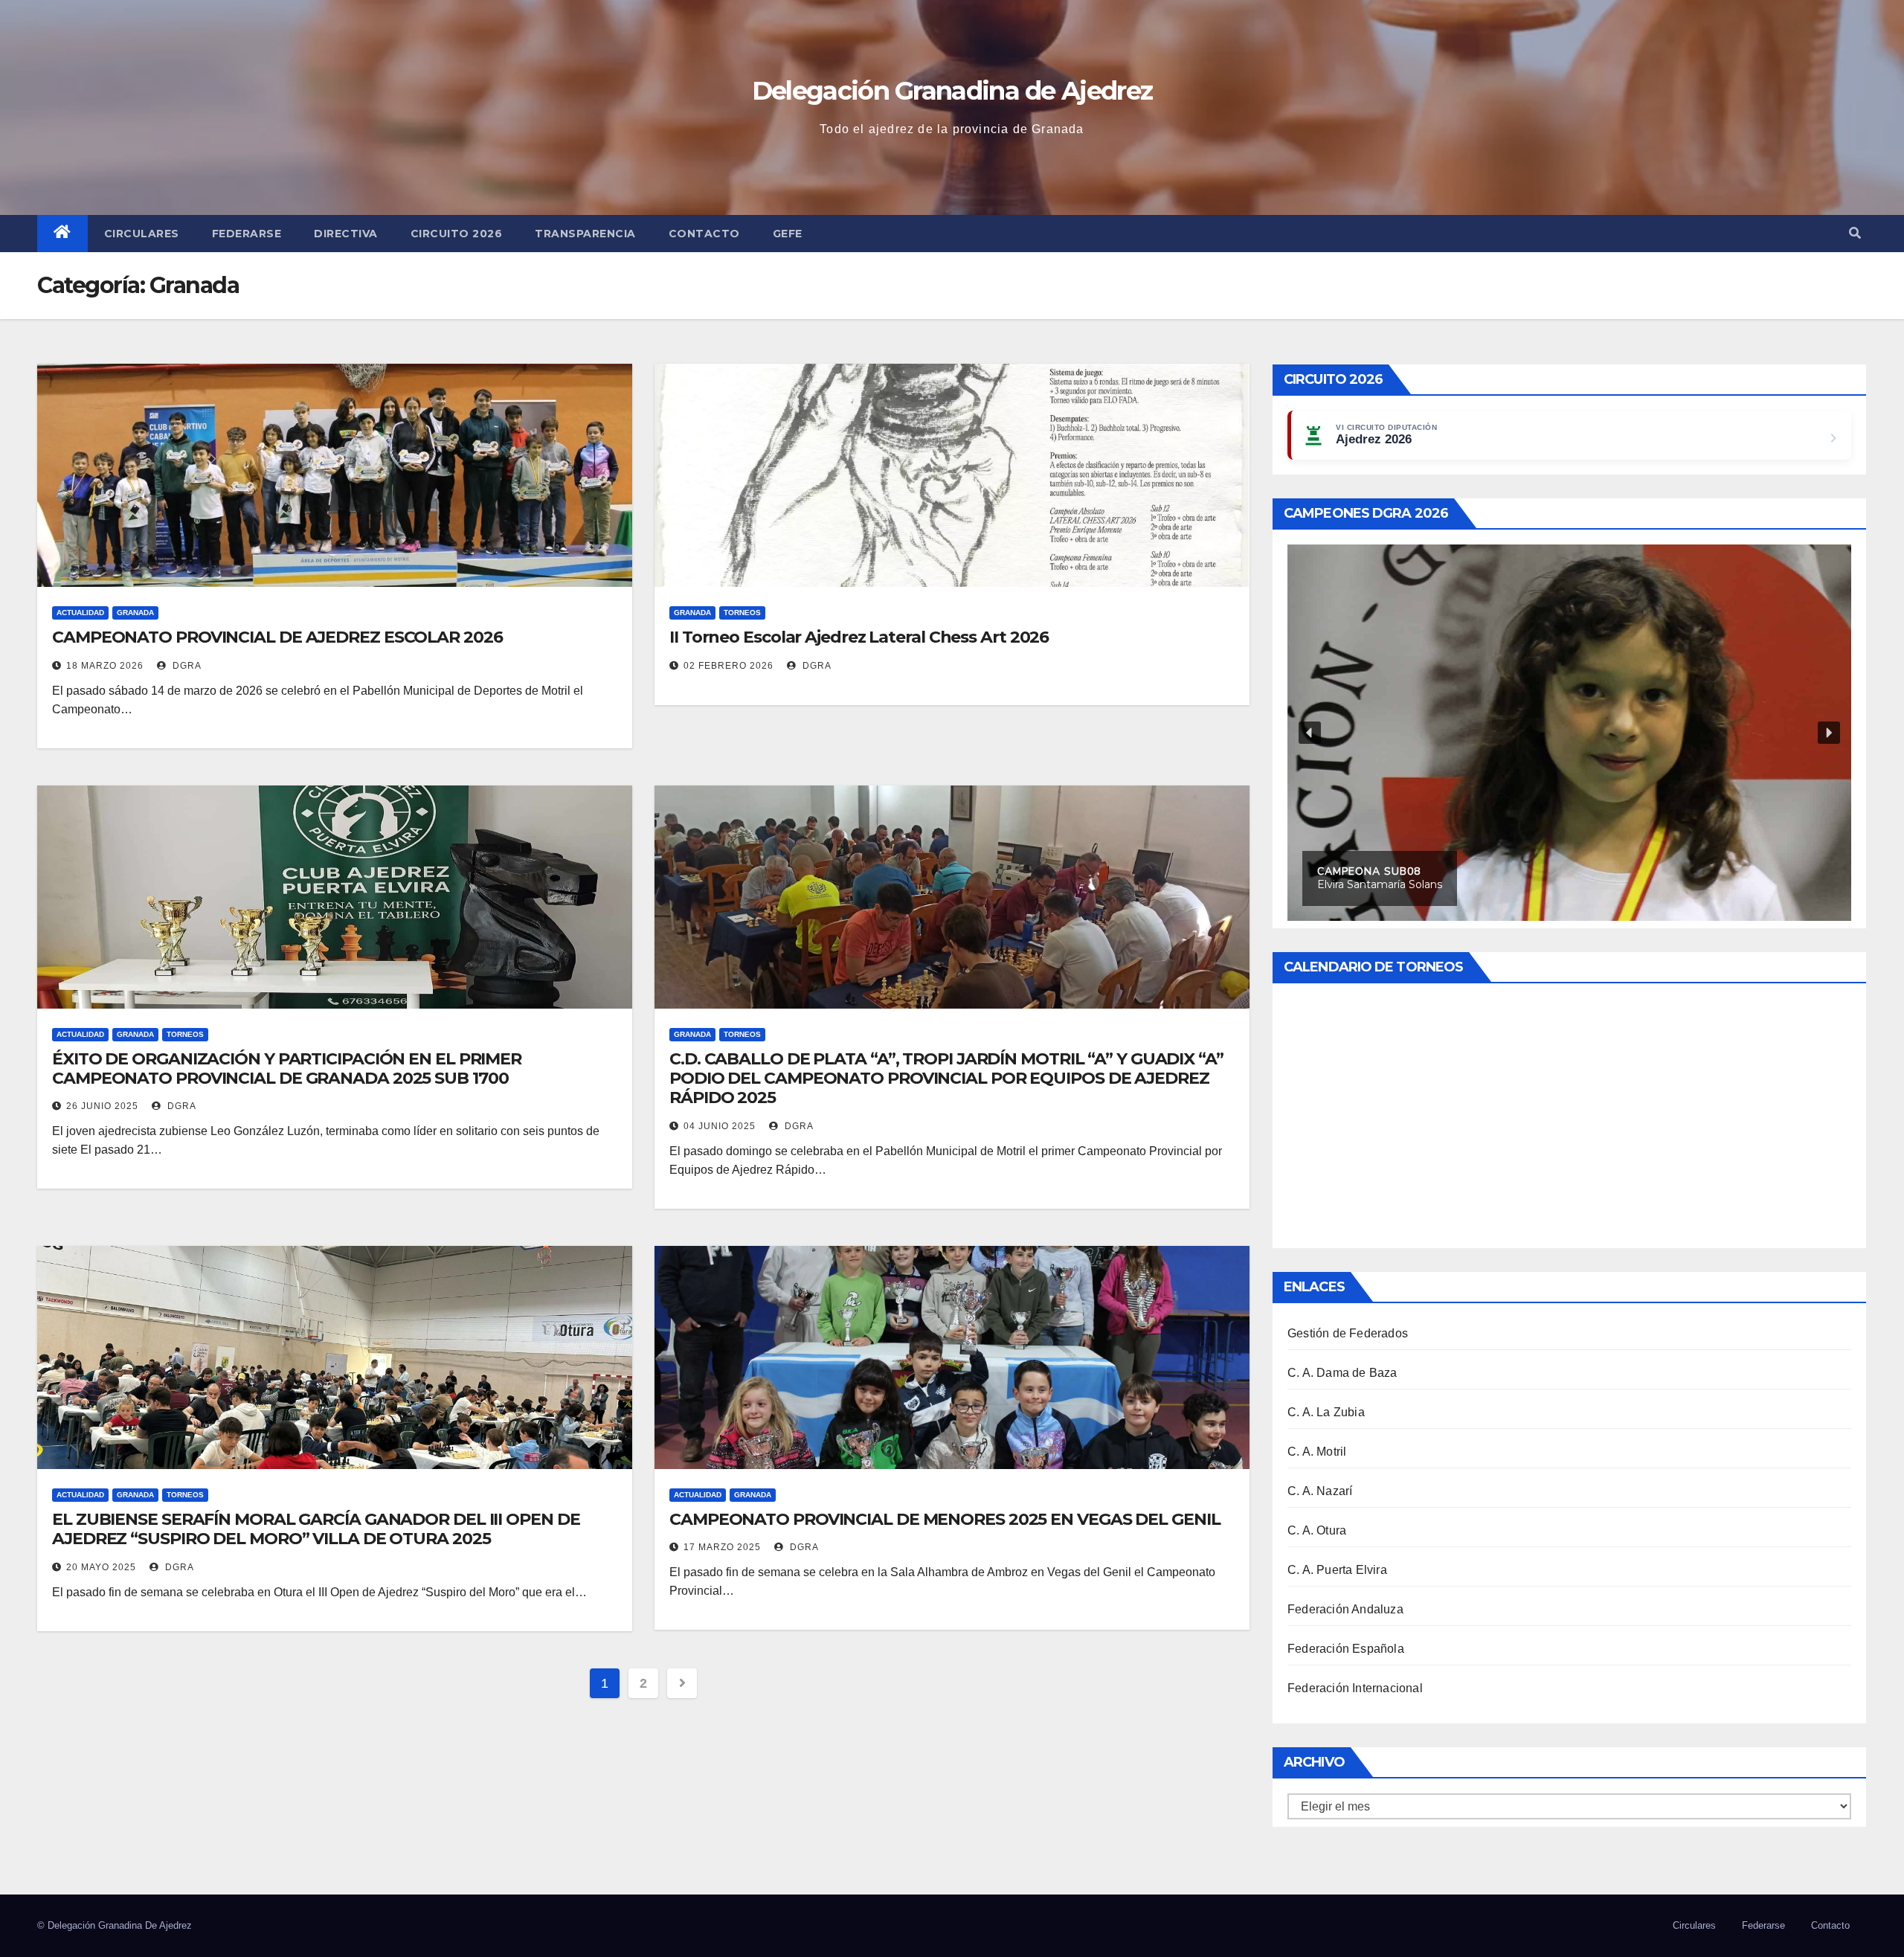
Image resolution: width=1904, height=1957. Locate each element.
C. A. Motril (1317, 1452)
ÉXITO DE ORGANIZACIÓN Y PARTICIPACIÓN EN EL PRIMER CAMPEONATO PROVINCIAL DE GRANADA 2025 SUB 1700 (287, 1069)
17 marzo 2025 (722, 1547)
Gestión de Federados (1348, 1333)
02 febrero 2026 (729, 666)
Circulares (142, 234)
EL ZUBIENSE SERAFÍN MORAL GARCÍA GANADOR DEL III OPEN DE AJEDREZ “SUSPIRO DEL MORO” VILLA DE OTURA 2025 (316, 1529)
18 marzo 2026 (105, 666)
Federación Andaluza (1345, 1609)
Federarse (247, 234)
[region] (1569, 733)
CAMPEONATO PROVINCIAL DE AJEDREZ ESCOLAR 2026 (277, 637)
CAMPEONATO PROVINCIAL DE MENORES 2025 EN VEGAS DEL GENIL (945, 1519)
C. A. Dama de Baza (1342, 1373)
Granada (135, 613)
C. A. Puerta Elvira (1337, 1570)
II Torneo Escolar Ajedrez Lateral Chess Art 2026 (859, 637)
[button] (1855, 233)
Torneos (742, 613)
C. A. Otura (1317, 1530)
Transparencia (585, 234)
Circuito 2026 (457, 234)
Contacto (704, 234)
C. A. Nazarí (1320, 1491)
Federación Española (1346, 1649)
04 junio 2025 (720, 1126)
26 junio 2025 (102, 1106)
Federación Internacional (1355, 1688)
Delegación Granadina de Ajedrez (952, 91)
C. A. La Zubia (1326, 1412)
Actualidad (80, 613)
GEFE (788, 234)
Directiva (346, 234)
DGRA (186, 666)
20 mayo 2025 (101, 1567)
